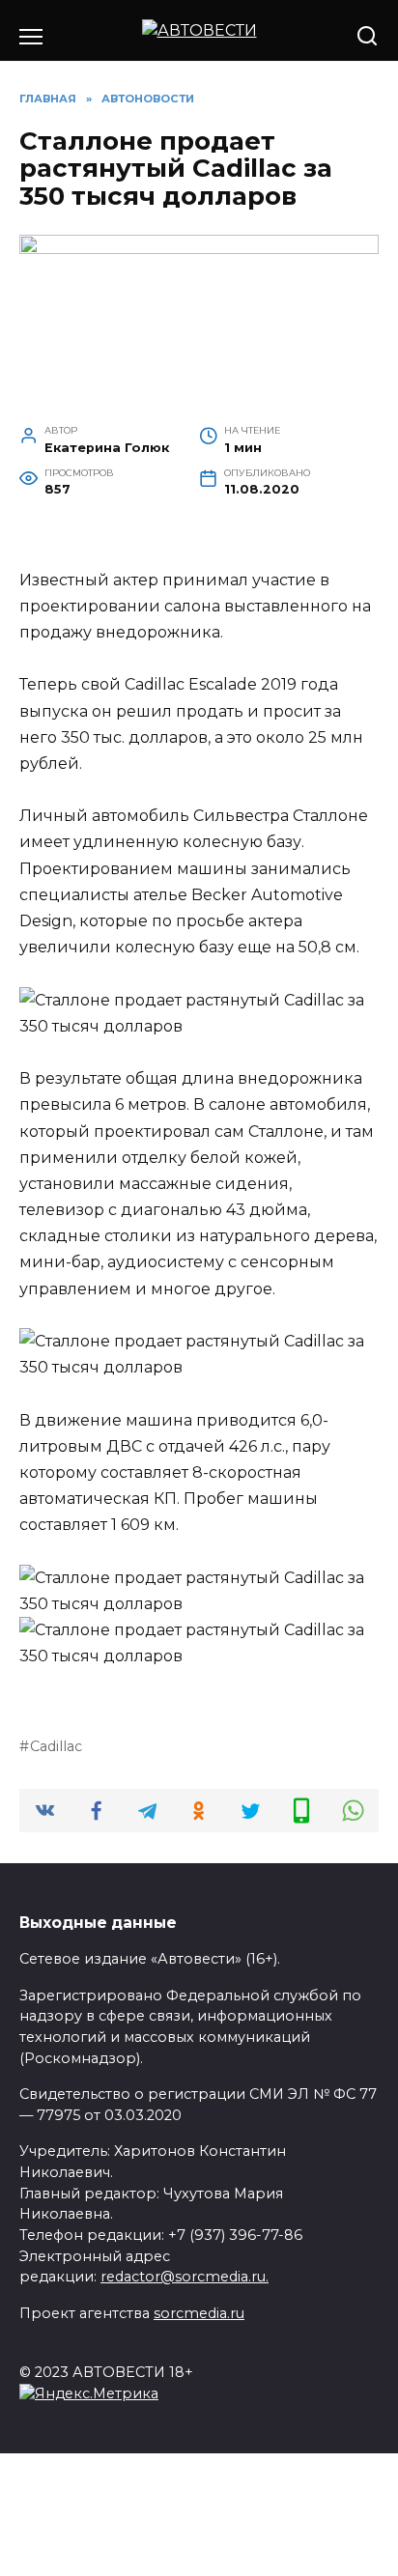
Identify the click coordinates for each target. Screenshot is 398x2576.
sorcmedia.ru (199, 2313)
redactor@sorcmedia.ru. (185, 2277)
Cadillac (56, 1746)
